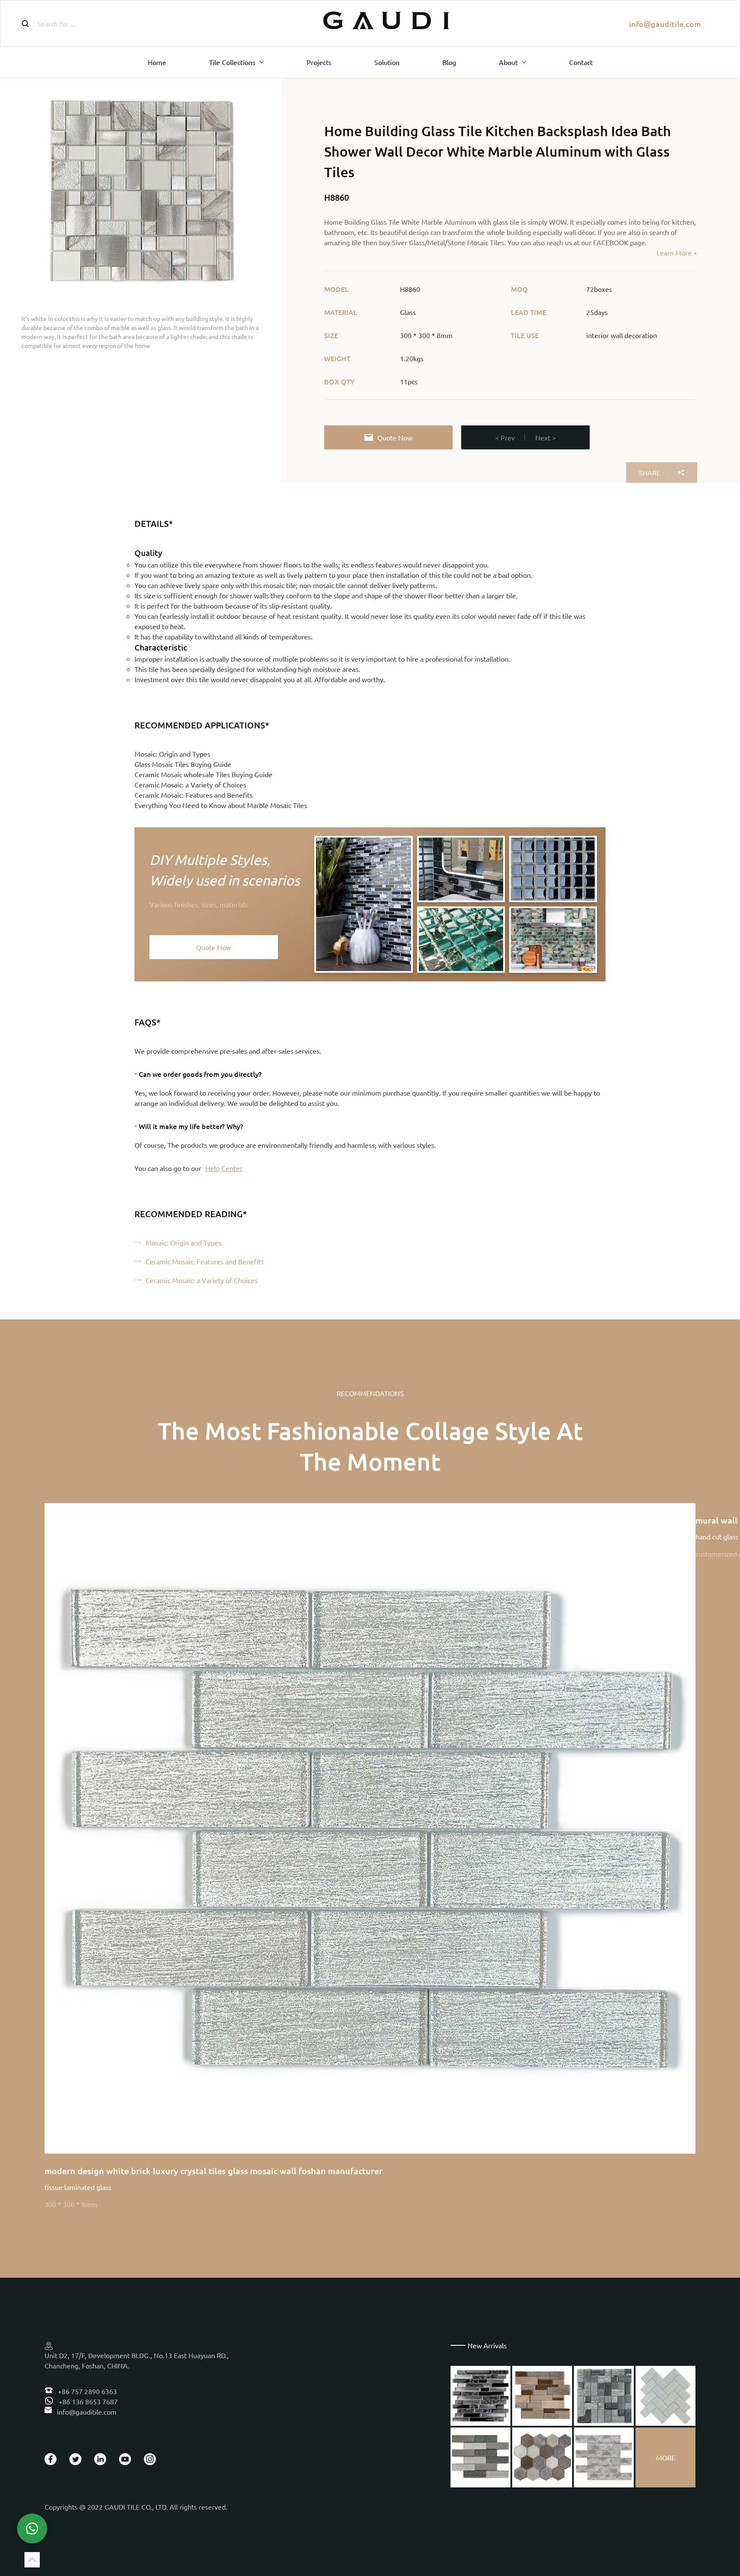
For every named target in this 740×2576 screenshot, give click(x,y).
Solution (387, 62)
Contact (581, 62)
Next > (546, 437)
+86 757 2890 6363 (87, 2391)
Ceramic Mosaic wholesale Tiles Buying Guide (203, 774)
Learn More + (677, 253)
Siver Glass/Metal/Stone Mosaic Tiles (448, 242)
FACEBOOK (611, 242)
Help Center (224, 1168)
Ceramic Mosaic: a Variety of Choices (190, 784)
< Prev (505, 437)
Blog (449, 62)
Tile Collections (232, 62)
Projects (319, 62)
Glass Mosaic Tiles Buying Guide (183, 764)
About (508, 62)
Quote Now (395, 437)
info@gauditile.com (665, 24)
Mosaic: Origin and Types (172, 754)
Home (157, 62)
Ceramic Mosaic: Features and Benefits (194, 795)
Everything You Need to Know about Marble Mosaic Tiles (221, 805)
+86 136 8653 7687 (87, 2401)
